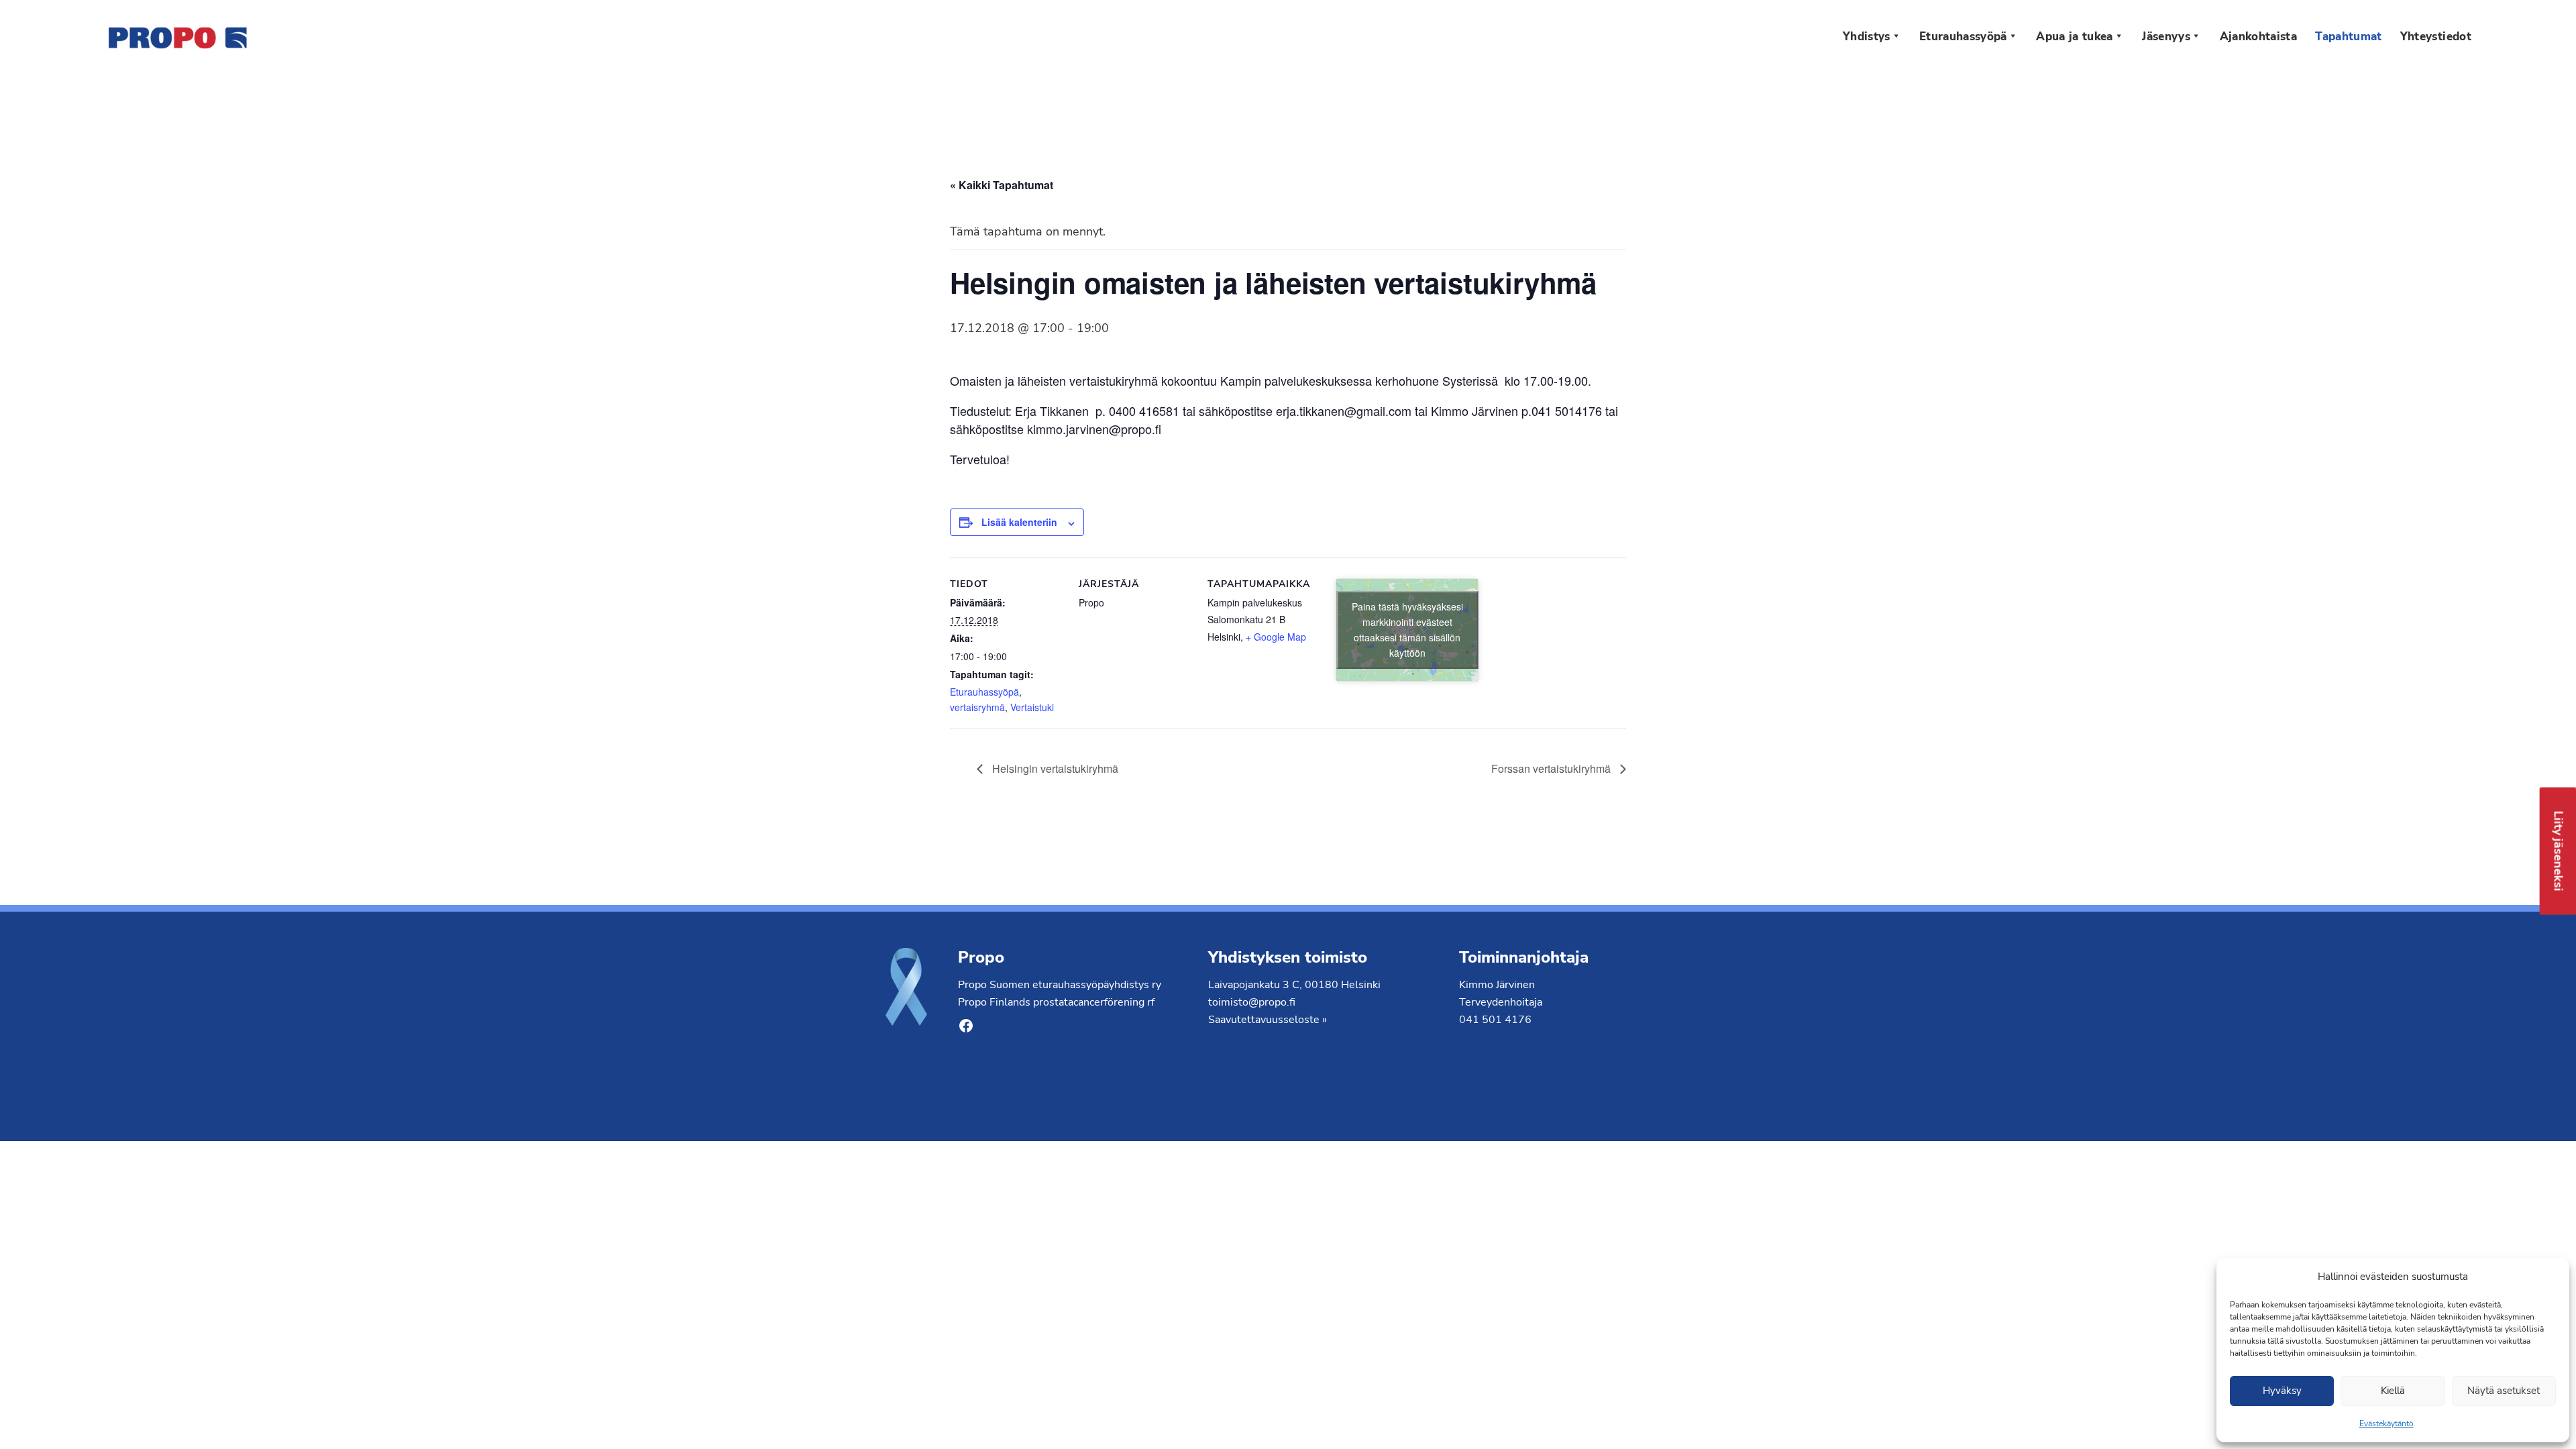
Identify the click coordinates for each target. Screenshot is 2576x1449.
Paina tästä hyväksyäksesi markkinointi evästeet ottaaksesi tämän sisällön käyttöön (1407, 630)
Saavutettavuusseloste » (1268, 1020)
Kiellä (2393, 1391)
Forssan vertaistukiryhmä (1552, 768)
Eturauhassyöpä (984, 692)
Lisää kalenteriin (1019, 522)
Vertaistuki (1032, 707)
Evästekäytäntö (2386, 1424)
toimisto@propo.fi (1252, 1002)
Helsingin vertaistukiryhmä (1054, 768)
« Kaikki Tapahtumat (1002, 185)
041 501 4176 (1495, 1020)
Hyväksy (2282, 1391)
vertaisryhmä (977, 707)
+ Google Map (1276, 637)
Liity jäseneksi (2559, 851)
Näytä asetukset (2504, 1391)
